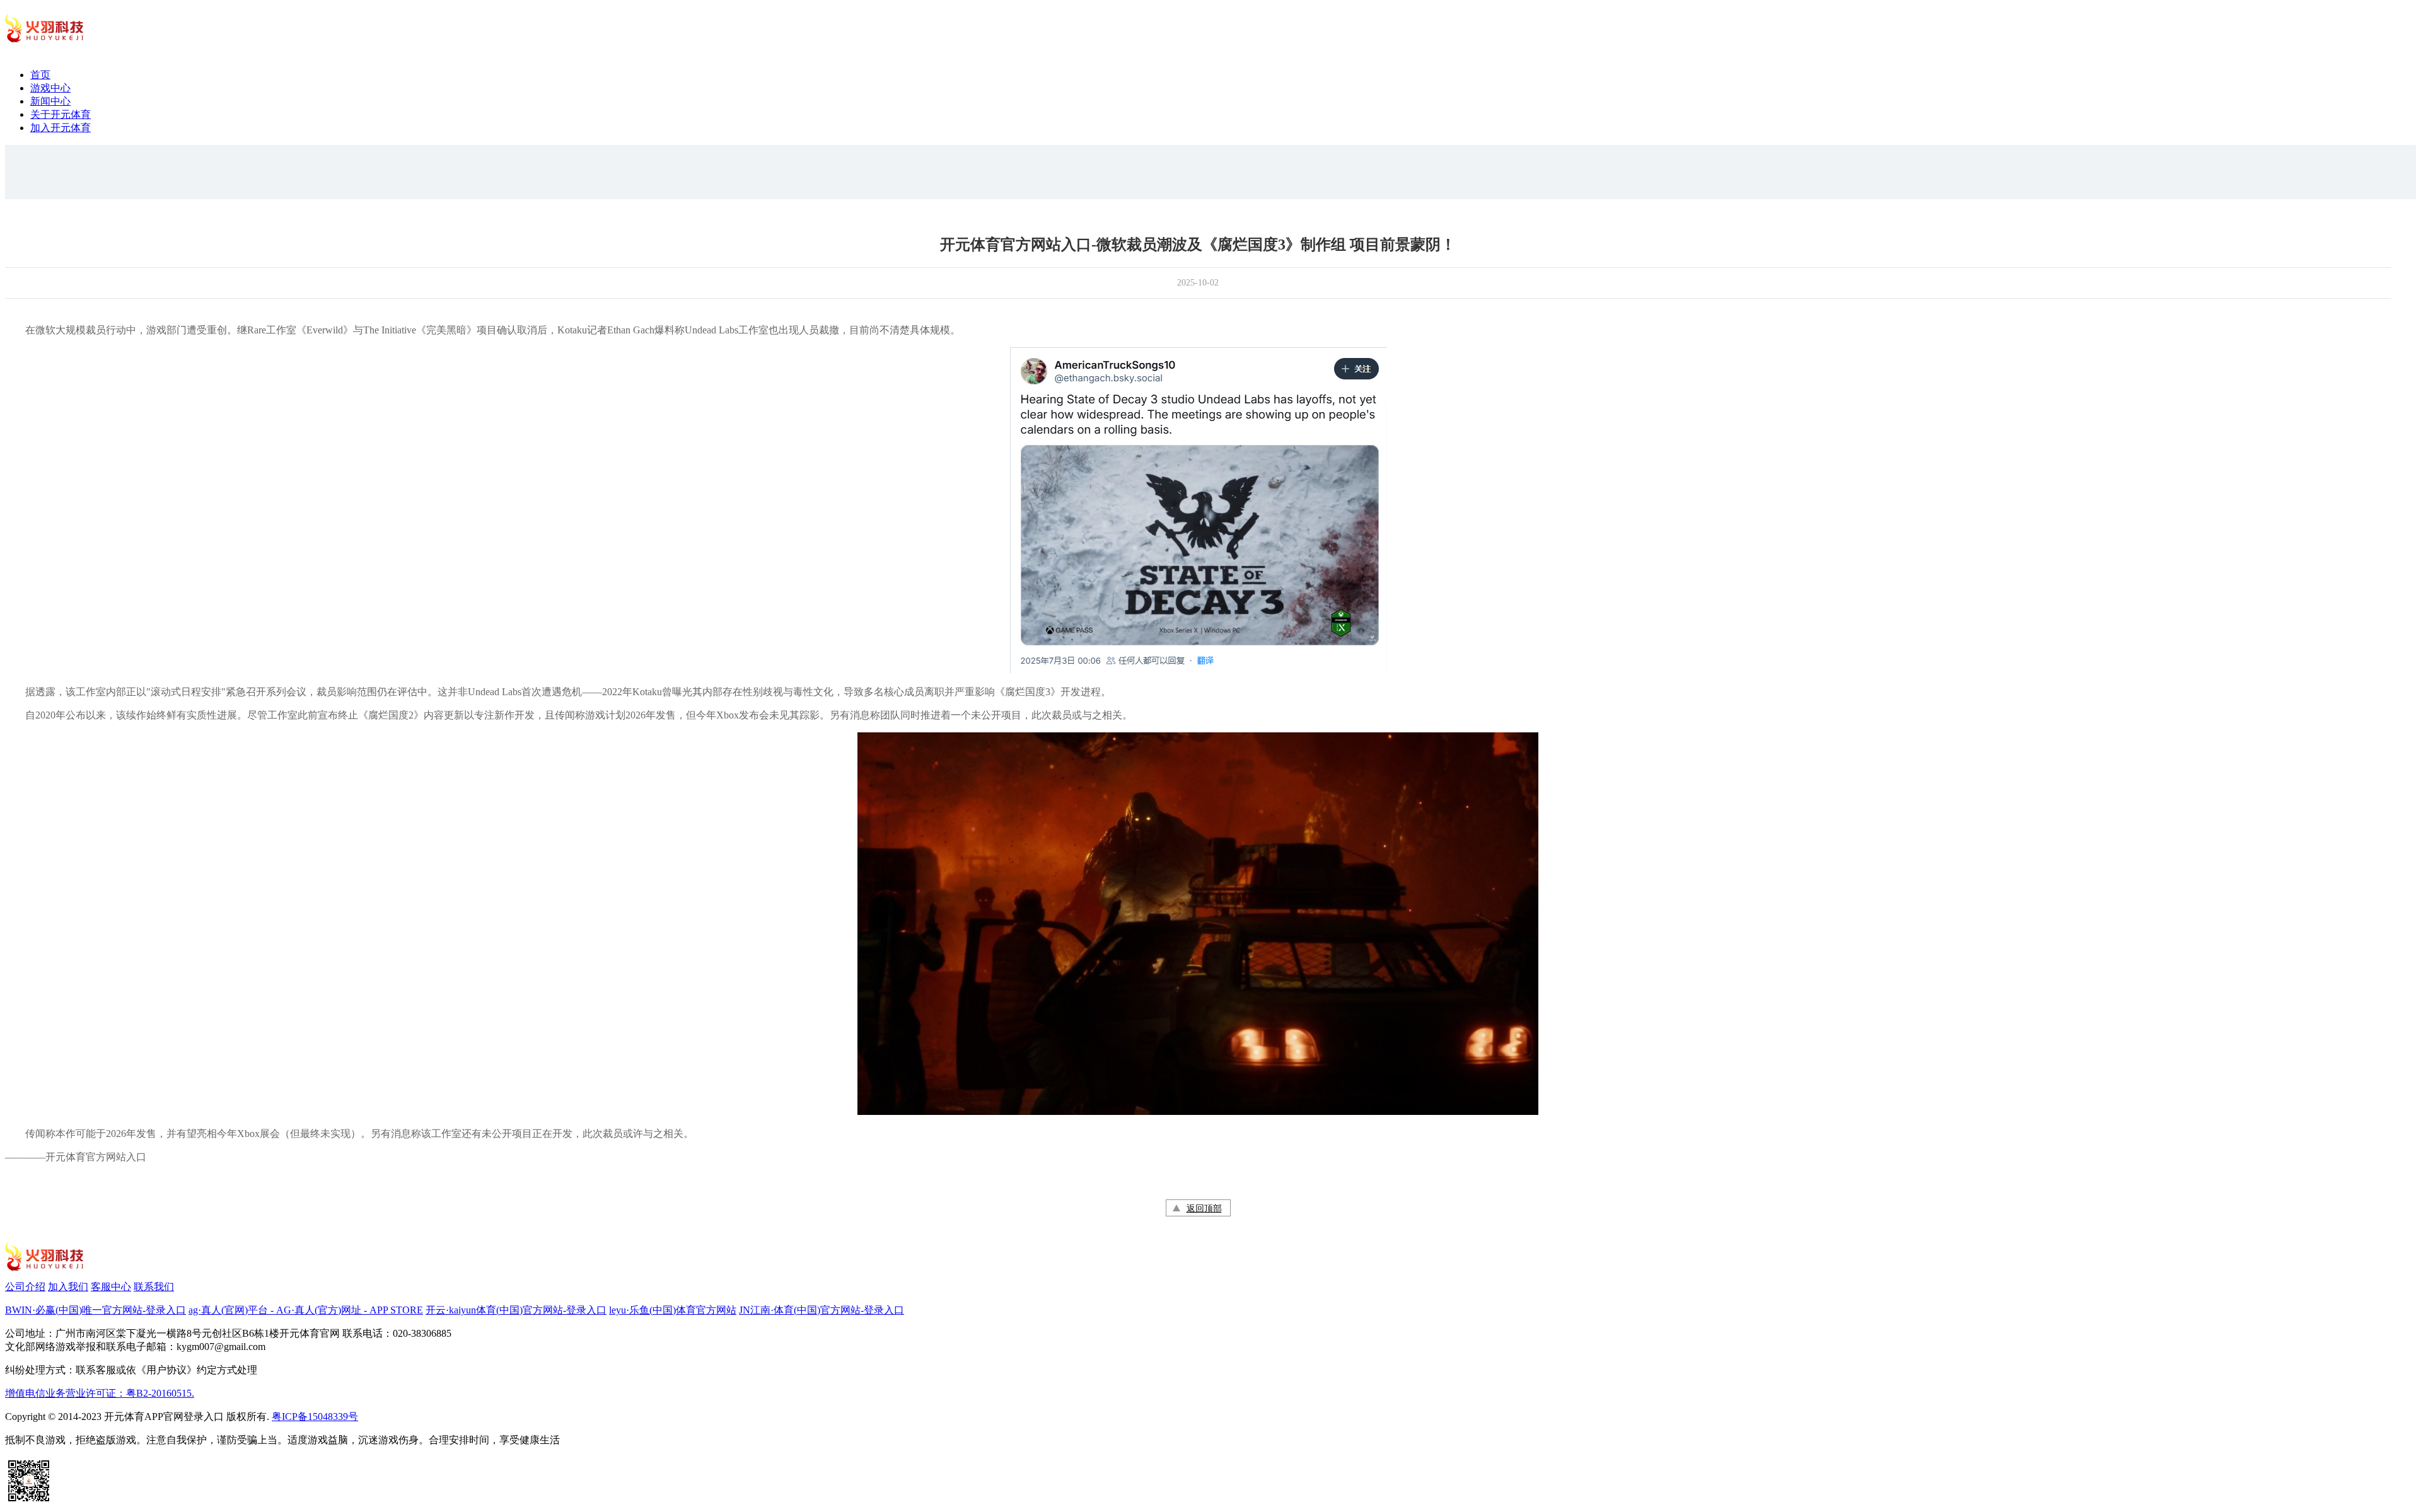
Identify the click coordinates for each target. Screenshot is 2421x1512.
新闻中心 (50, 101)
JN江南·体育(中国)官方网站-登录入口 (822, 1310)
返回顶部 (1204, 1209)
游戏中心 (50, 88)
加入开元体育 (61, 128)
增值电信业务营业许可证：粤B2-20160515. (100, 1393)
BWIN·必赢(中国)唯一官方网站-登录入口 (96, 1310)
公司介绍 (25, 1287)
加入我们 (68, 1287)
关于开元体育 (61, 114)
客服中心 (111, 1287)
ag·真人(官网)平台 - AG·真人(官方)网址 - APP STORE (306, 1310)
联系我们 (154, 1287)
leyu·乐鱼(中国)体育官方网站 (673, 1310)
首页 (40, 75)
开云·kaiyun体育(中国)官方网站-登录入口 (516, 1310)
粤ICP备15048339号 (315, 1417)
